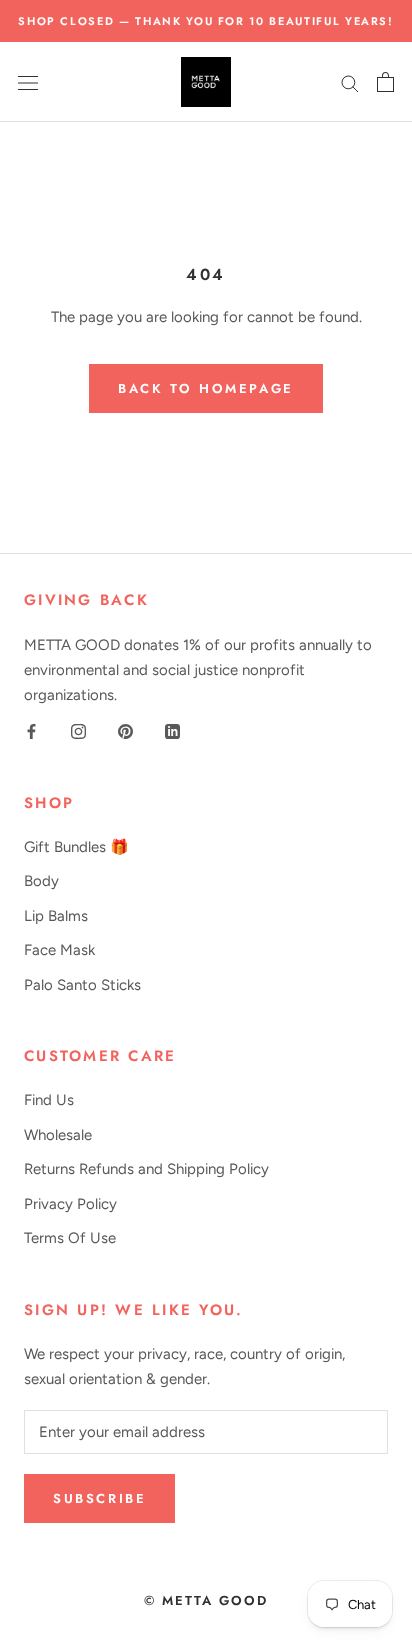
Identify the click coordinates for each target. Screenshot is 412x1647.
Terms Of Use (70, 1238)
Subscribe (99, 1498)
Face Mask (59, 950)
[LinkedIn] (172, 730)
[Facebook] (31, 730)
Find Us (49, 1100)
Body (41, 881)
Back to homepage (206, 388)
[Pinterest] (125, 730)
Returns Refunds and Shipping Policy (146, 1169)
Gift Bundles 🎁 (76, 847)
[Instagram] (78, 730)
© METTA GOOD (205, 1600)
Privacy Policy (70, 1204)
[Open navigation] (28, 82)
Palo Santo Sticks (82, 985)
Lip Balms (56, 916)
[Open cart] (385, 82)
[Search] (350, 82)
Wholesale (58, 1135)
